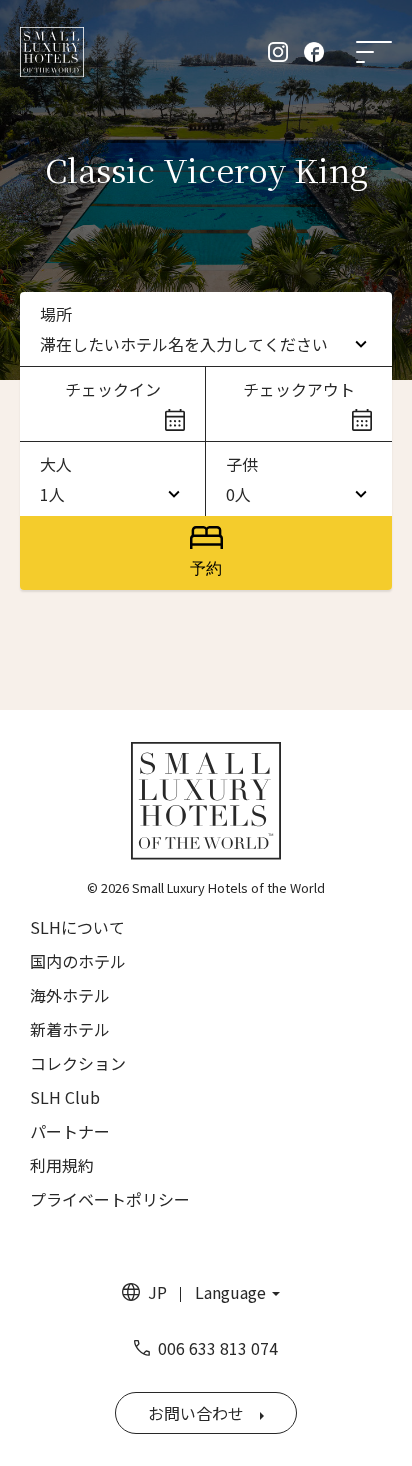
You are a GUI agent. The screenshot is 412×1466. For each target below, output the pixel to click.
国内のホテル (78, 961)
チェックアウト (299, 389)
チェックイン (113, 389)
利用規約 (62, 1165)
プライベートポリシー (110, 1199)
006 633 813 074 (218, 1348)
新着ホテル (70, 1029)
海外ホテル (70, 995)
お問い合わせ (196, 1413)
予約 (206, 568)
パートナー (70, 1131)
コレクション (78, 1063)
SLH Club (65, 1097)
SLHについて (77, 927)
